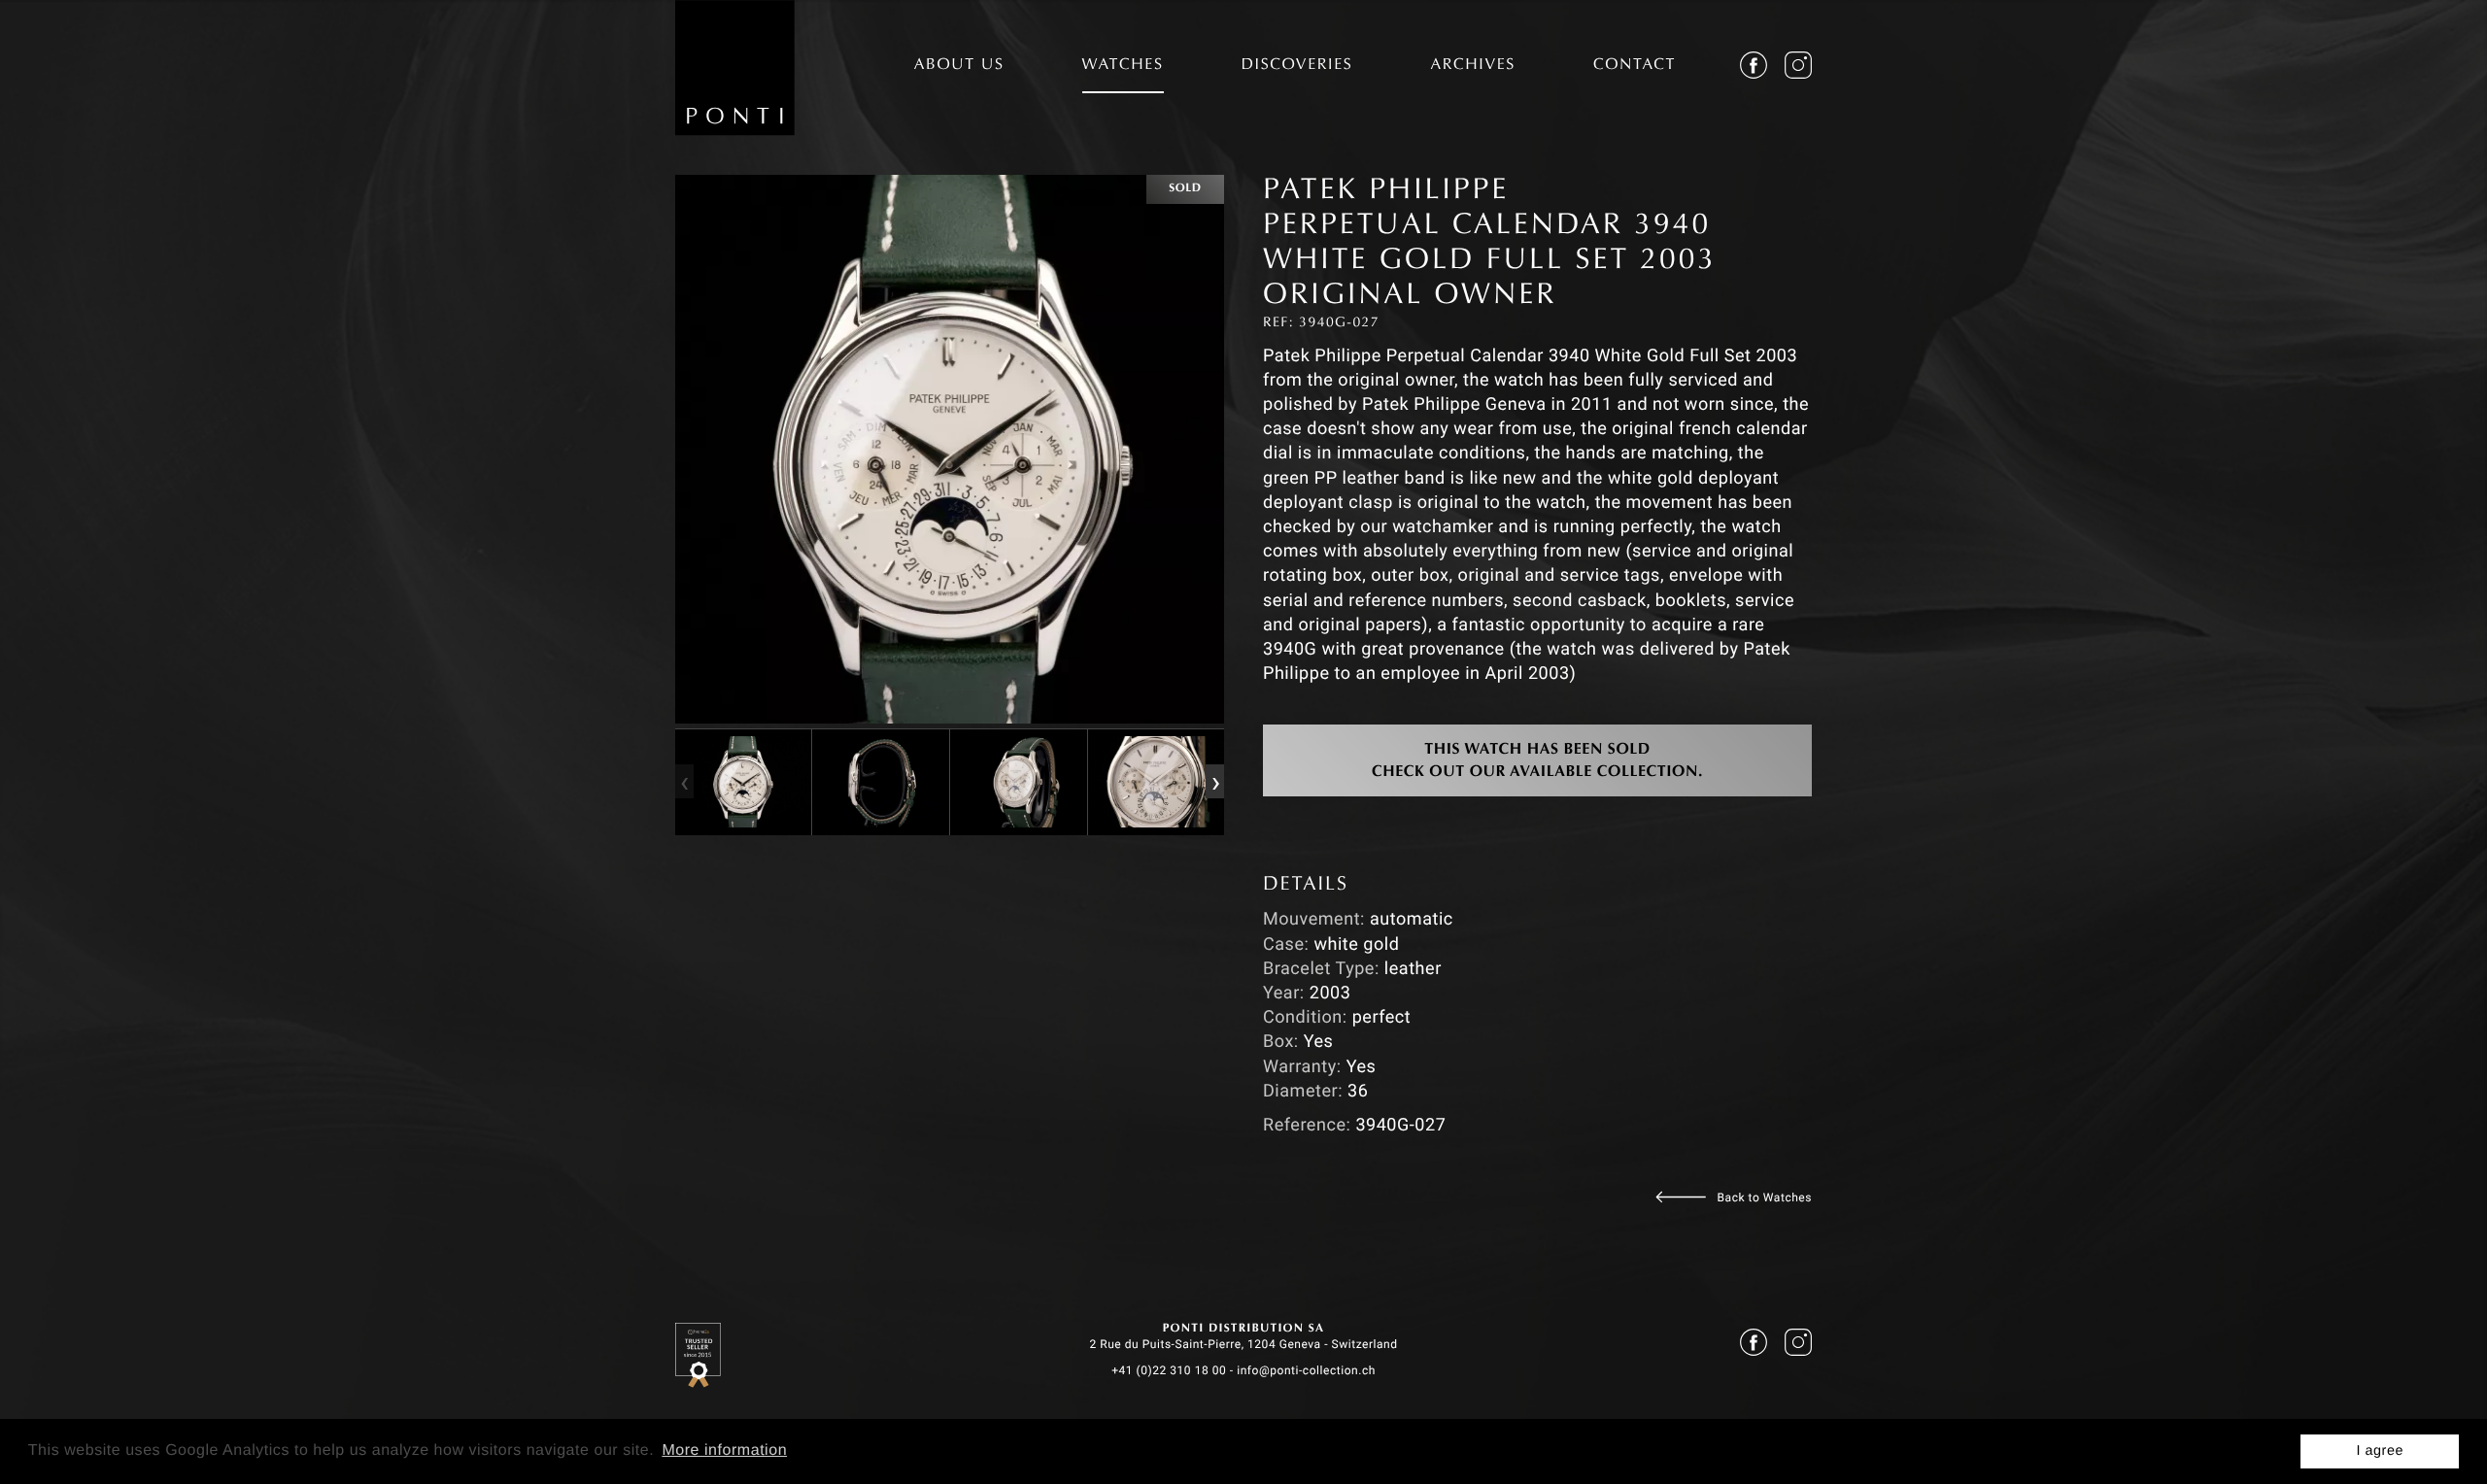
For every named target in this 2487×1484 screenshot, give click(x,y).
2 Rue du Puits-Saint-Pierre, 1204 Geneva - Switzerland (1243, 1344)
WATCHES (1123, 66)
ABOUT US (959, 66)
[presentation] (684, 782)
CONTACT (1635, 66)
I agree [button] (2380, 1451)
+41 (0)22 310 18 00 (1169, 1370)
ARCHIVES (1473, 66)
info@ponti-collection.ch (1306, 1370)
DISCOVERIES (1297, 66)
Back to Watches (1765, 1197)
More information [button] (724, 1450)
